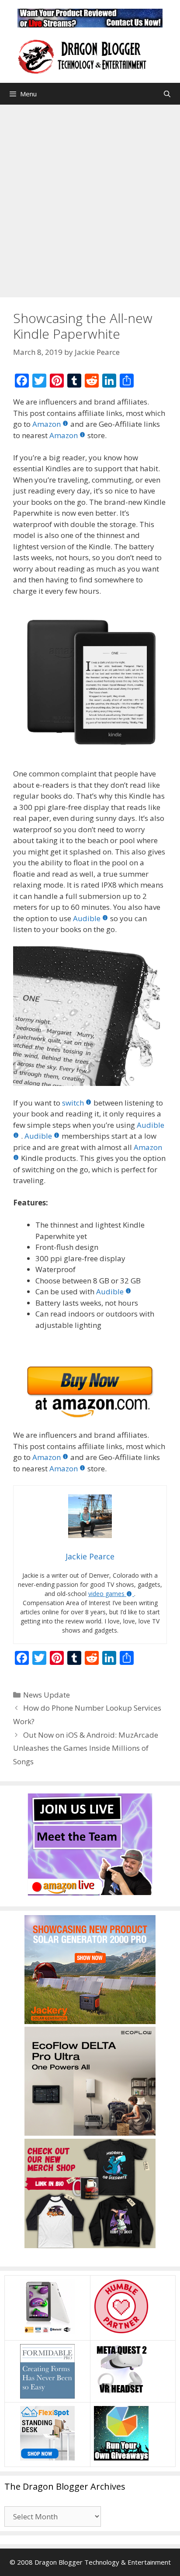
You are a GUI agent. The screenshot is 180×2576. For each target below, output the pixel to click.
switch (73, 1103)
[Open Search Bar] (167, 94)
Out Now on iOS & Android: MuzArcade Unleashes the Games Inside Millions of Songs (86, 1748)
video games (106, 1594)
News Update (47, 1695)
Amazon (47, 424)
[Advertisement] (90, 199)
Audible (87, 918)
